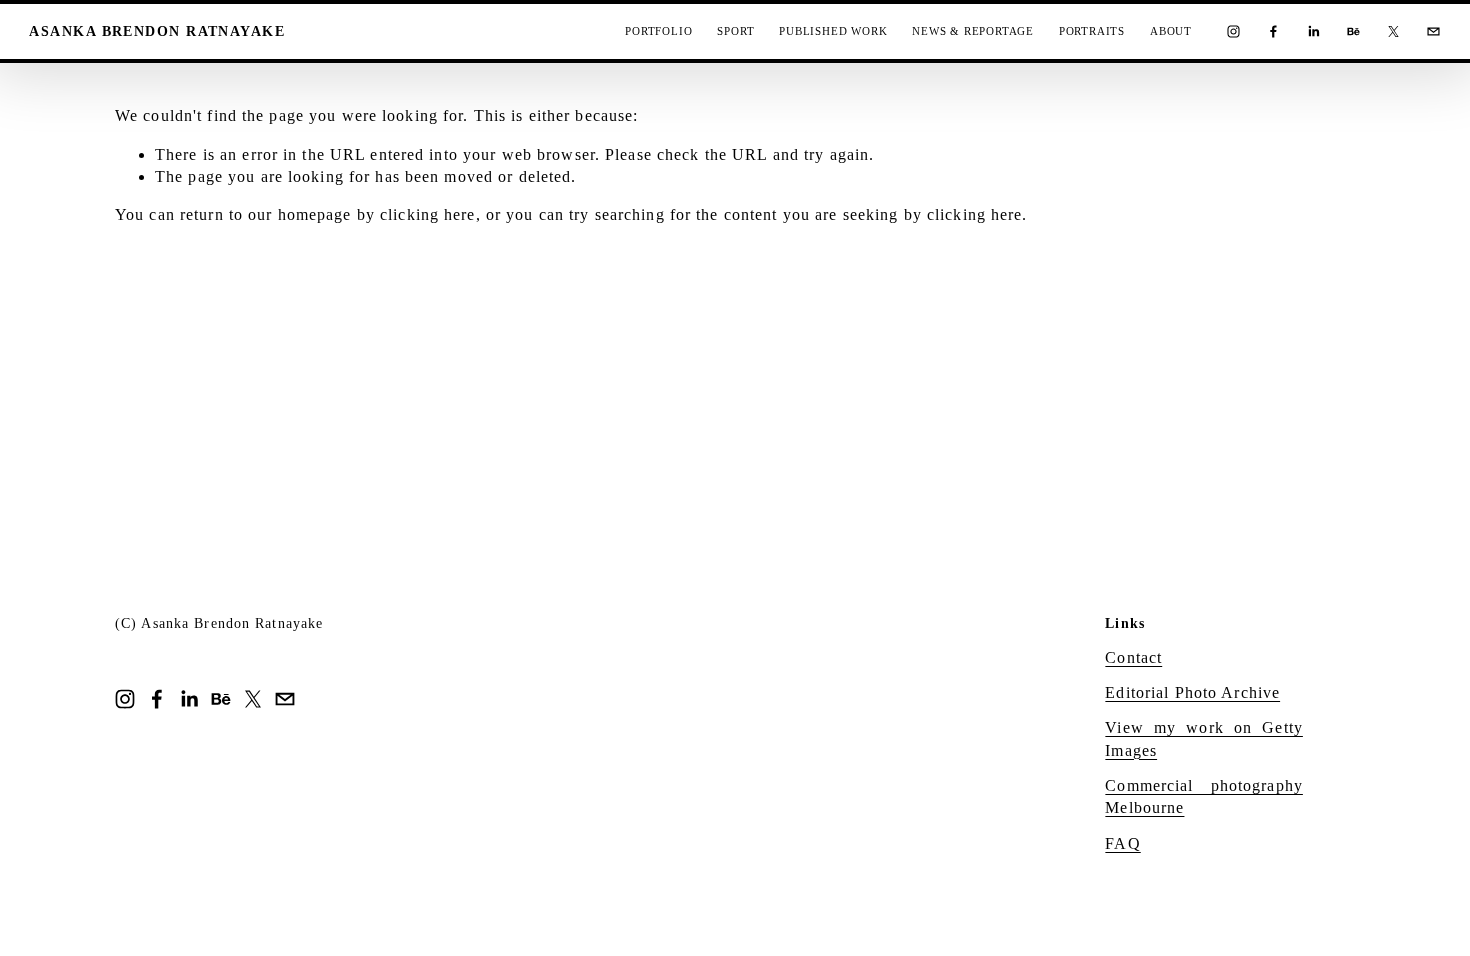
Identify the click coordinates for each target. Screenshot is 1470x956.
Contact (1133, 657)
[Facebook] (1273, 31)
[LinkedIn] (1313, 31)
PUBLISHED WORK (833, 31)
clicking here (428, 214)
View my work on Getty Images (1204, 738)
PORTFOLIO (658, 31)
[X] (1393, 31)
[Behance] (1353, 31)
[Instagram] (1233, 31)
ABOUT (1171, 31)
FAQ (1122, 843)
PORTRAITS (1092, 31)
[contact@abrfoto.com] (1433, 31)
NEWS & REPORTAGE (973, 31)
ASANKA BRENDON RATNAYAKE (157, 31)
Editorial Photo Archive (1192, 692)
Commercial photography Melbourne (1204, 796)
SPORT (735, 31)
